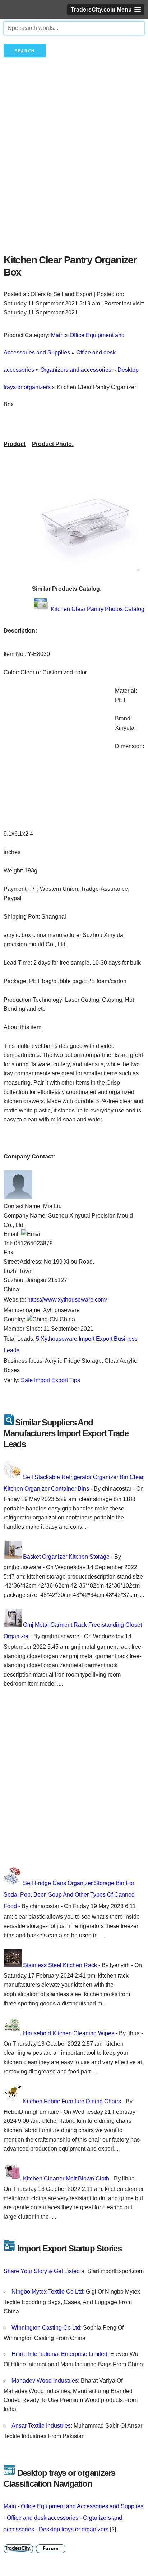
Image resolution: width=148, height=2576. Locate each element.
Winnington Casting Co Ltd (46, 2328)
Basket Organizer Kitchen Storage (66, 1557)
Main (10, 2506)
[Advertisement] (74, 168)
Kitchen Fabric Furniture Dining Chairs (72, 2101)
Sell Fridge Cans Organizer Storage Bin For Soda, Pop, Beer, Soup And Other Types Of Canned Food (69, 1895)
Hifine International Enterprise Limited (59, 2354)
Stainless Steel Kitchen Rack (60, 1965)
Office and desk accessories (43, 2518)
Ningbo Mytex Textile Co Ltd (47, 2292)
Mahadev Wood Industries (45, 2381)
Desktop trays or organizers (74, 2529)
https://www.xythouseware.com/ (67, 1300)
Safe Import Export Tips (50, 1380)
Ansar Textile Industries (41, 2426)
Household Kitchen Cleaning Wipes (69, 2033)
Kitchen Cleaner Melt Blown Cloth (66, 2178)
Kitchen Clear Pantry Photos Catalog (98, 609)
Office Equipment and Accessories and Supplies (82, 2506)
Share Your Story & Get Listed (42, 2271)
